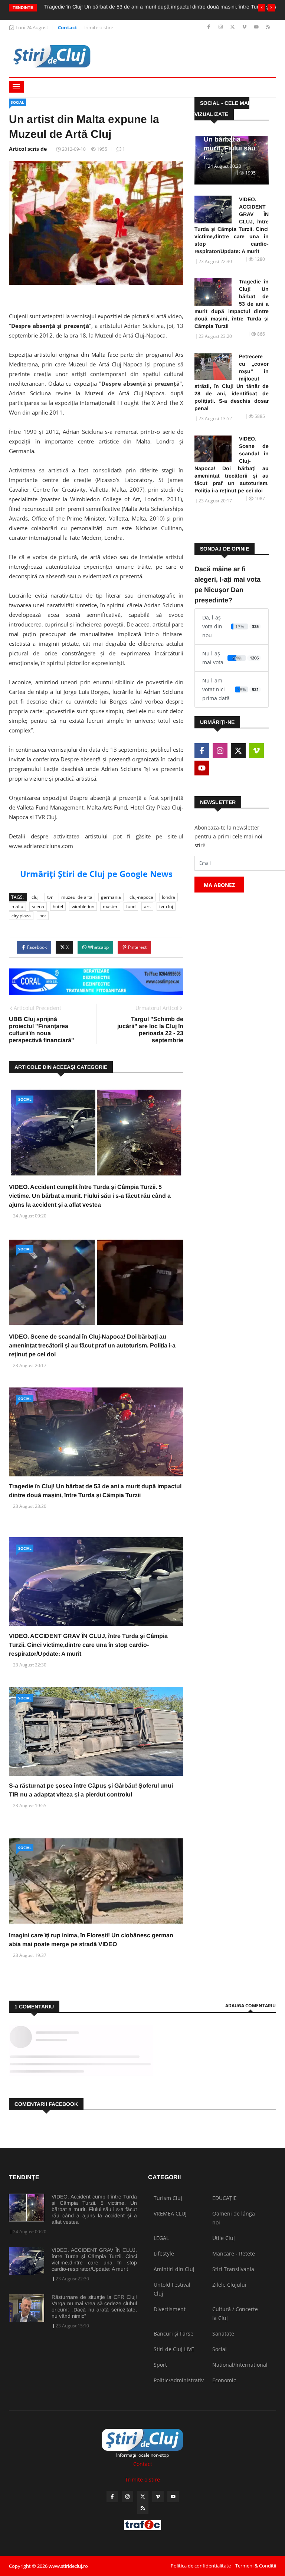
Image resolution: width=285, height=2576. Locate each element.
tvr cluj (166, 906)
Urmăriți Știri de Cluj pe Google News (96, 874)
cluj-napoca (141, 897)
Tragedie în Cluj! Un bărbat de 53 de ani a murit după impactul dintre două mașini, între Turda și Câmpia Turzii (232, 304)
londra (168, 897)
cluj (35, 897)
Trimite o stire (98, 27)
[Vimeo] (245, 27)
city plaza (21, 916)
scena (38, 906)
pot (43, 916)
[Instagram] (221, 27)
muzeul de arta (77, 897)
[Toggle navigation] (16, 87)
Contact (68, 27)
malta (17, 906)
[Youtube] (257, 27)
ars (147, 906)
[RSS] (268, 27)
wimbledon (83, 906)
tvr (50, 897)
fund (131, 906)
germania (111, 897)
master (110, 906)
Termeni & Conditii (256, 2566)
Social (17, 102)
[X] (233, 27)
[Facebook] (209, 27)
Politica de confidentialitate (201, 2566)
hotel (58, 906)
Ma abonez (219, 885)
